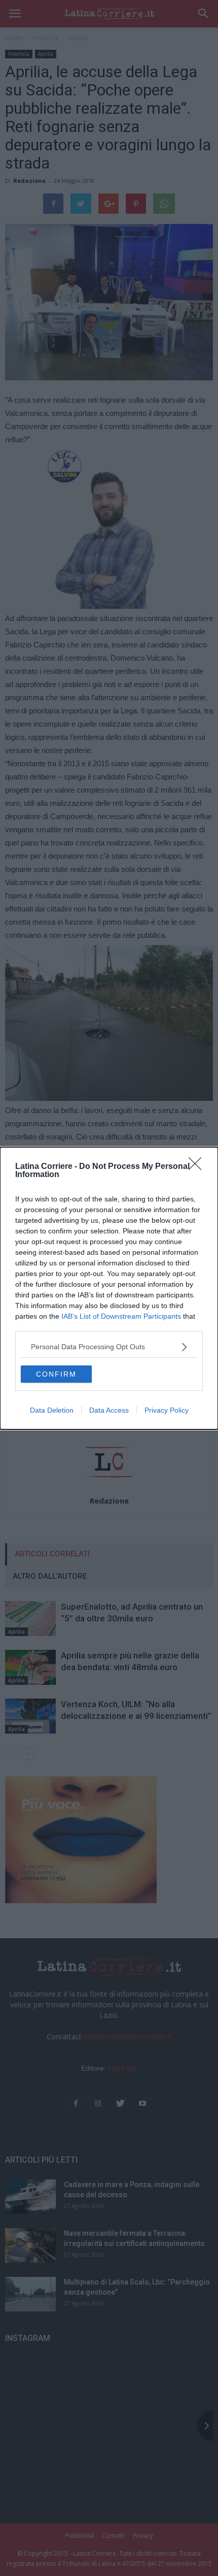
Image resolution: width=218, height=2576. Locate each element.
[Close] (198, 1167)
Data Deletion (52, 1410)
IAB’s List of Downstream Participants (121, 1316)
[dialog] (109, 1288)
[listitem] (109, 1347)
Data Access (109, 1410)
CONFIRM (56, 1374)
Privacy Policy (167, 1410)
